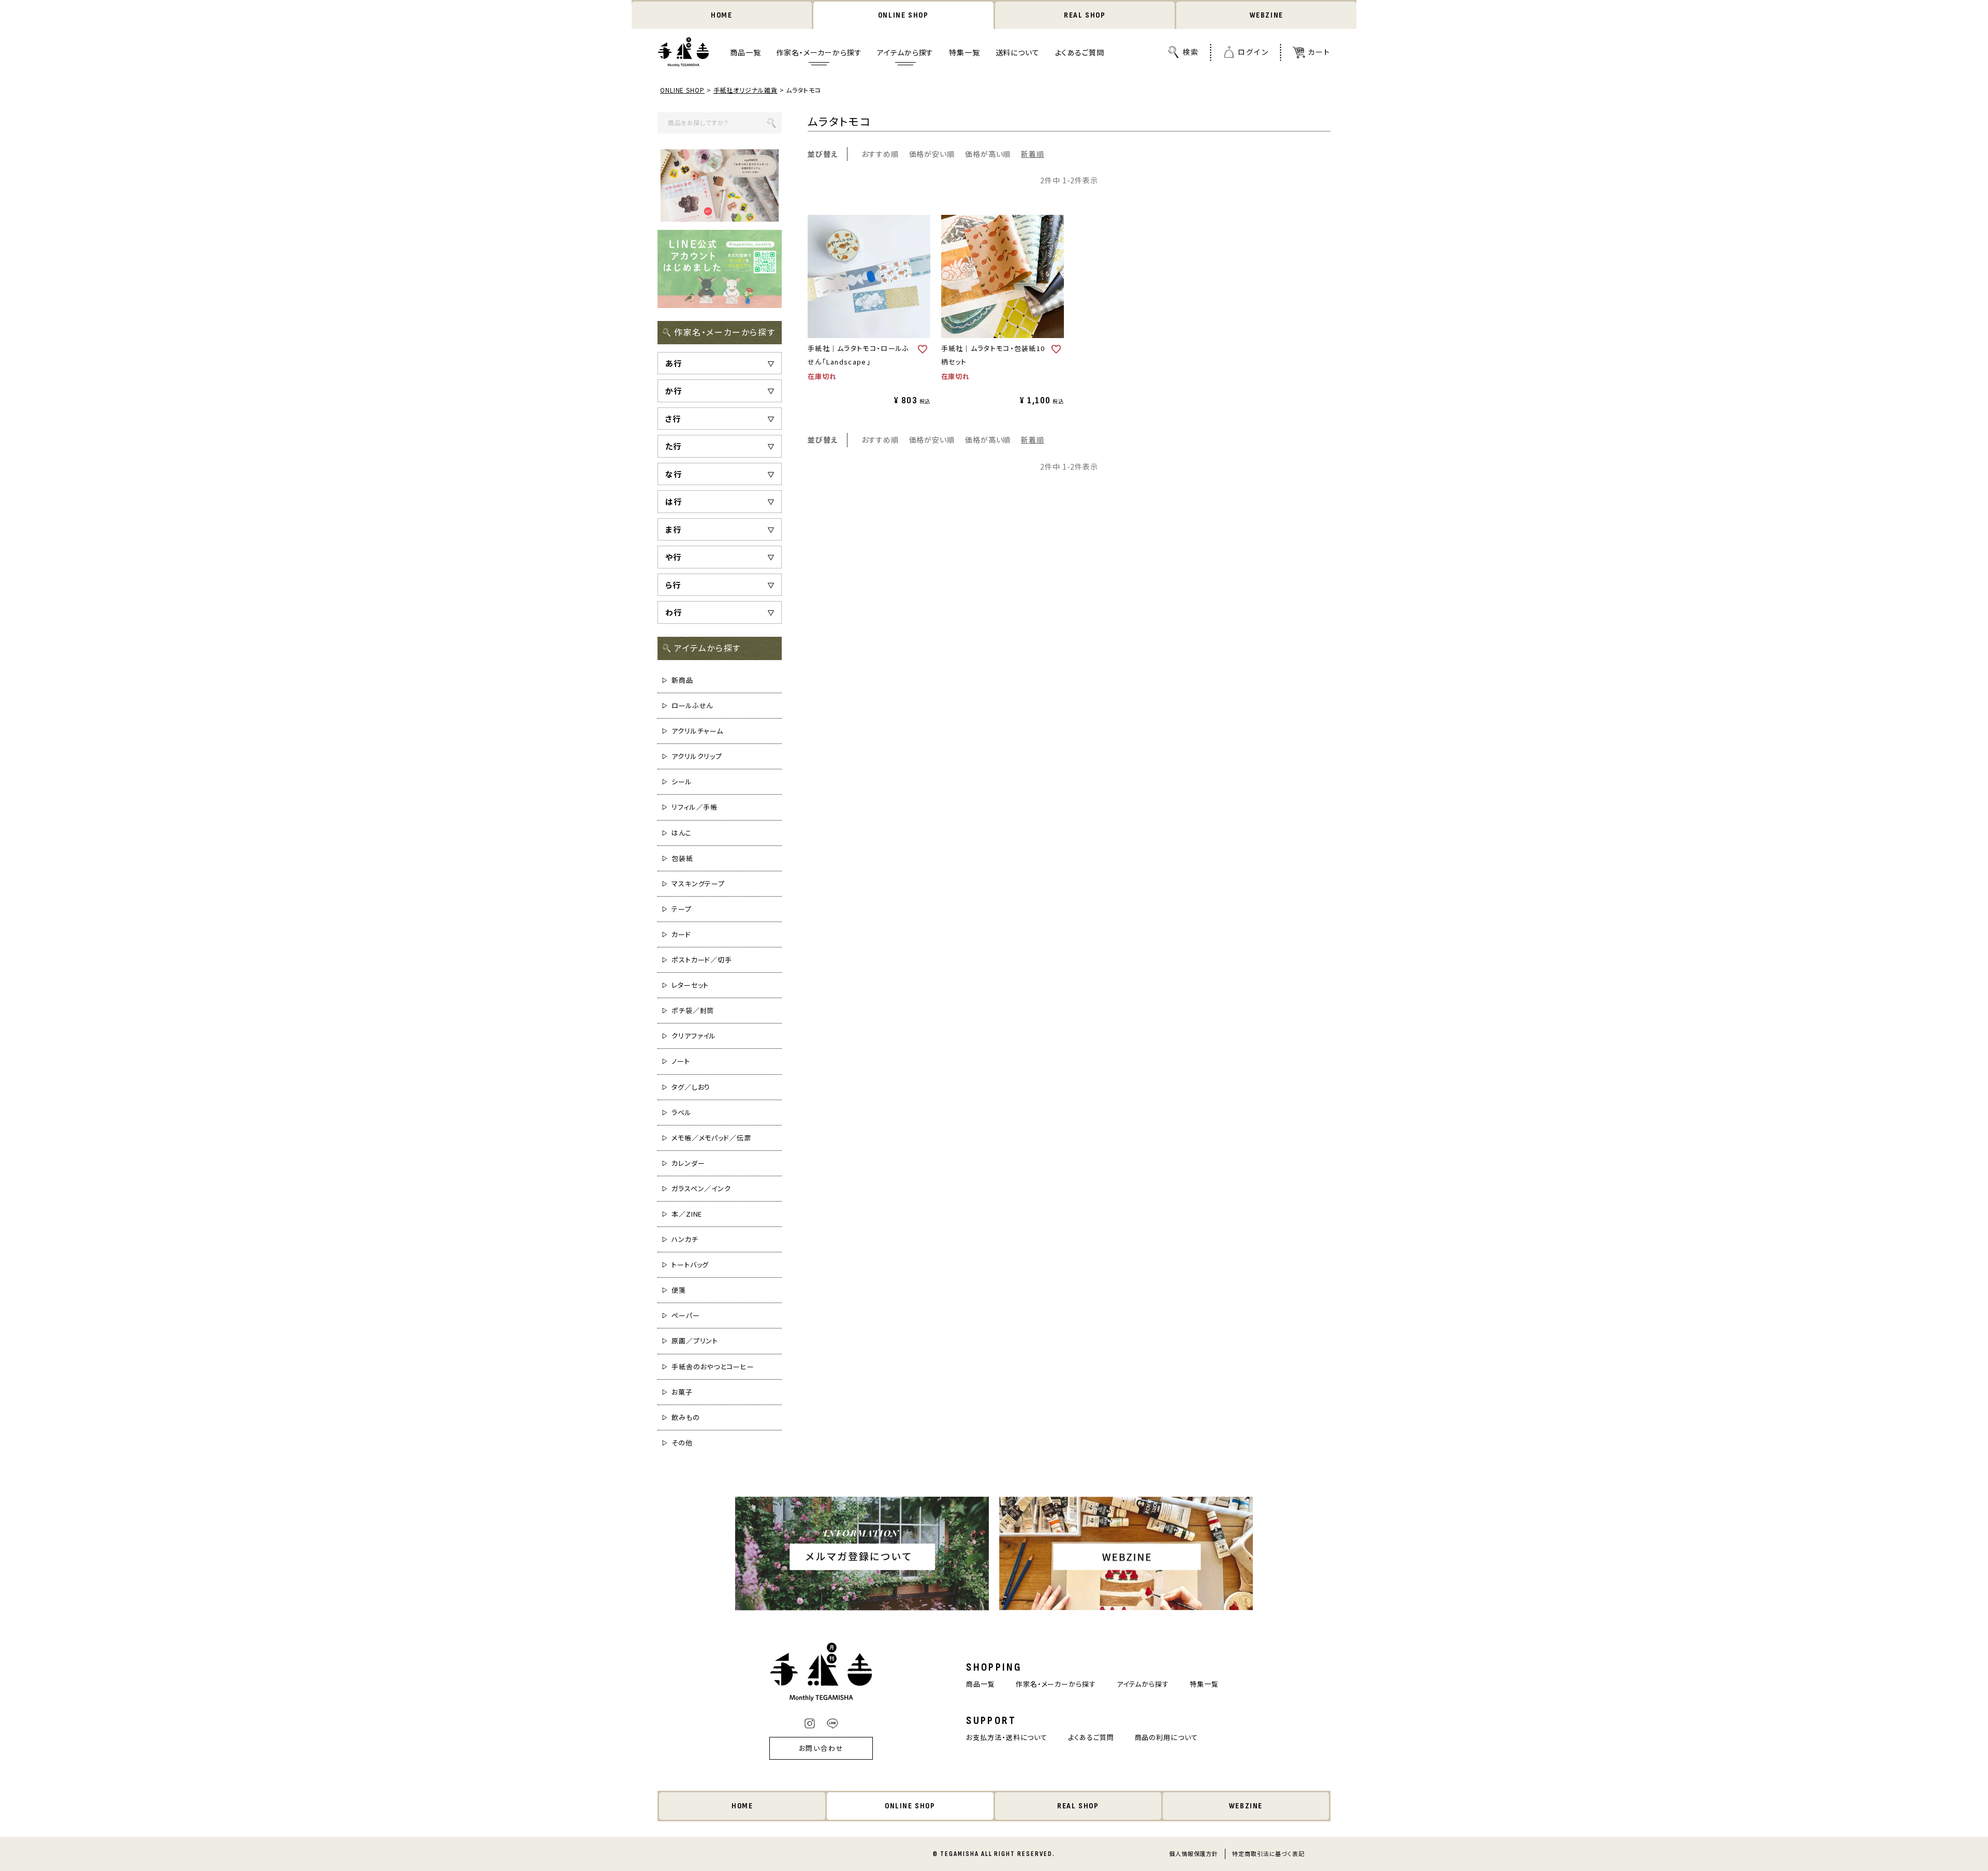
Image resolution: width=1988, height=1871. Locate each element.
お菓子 (682, 1392)
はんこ (682, 833)
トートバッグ (690, 1265)
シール (682, 781)
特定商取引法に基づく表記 (1268, 1853)
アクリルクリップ (697, 756)
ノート (681, 1061)
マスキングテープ (698, 883)
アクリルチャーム (697, 731)
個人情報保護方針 (1194, 1853)
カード (681, 934)
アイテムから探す (905, 52)
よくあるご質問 (1080, 52)
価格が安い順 (932, 154)
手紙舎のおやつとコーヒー (713, 1366)
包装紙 (682, 858)
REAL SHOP (1085, 15)
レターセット (690, 985)
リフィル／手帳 (695, 807)
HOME (721, 15)
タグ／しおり (691, 1087)
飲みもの (686, 1417)
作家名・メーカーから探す (819, 52)
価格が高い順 (988, 154)
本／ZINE (687, 1214)
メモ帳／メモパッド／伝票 (711, 1138)
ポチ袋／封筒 (693, 1010)
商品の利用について (1166, 1737)
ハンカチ (685, 1239)
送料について (1018, 52)
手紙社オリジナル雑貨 (745, 90)
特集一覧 (964, 52)
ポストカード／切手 (702, 960)
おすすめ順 (880, 154)
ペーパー (686, 1315)
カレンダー (688, 1163)
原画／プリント (695, 1341)
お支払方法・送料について (1007, 1737)
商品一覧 (745, 52)
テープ (682, 909)
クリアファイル (694, 1036)
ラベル (682, 1112)
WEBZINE (1267, 15)
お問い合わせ (822, 1748)
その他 (682, 1443)
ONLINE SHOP (903, 15)
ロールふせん (692, 705)
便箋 (679, 1290)
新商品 (682, 680)
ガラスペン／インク (701, 1188)
